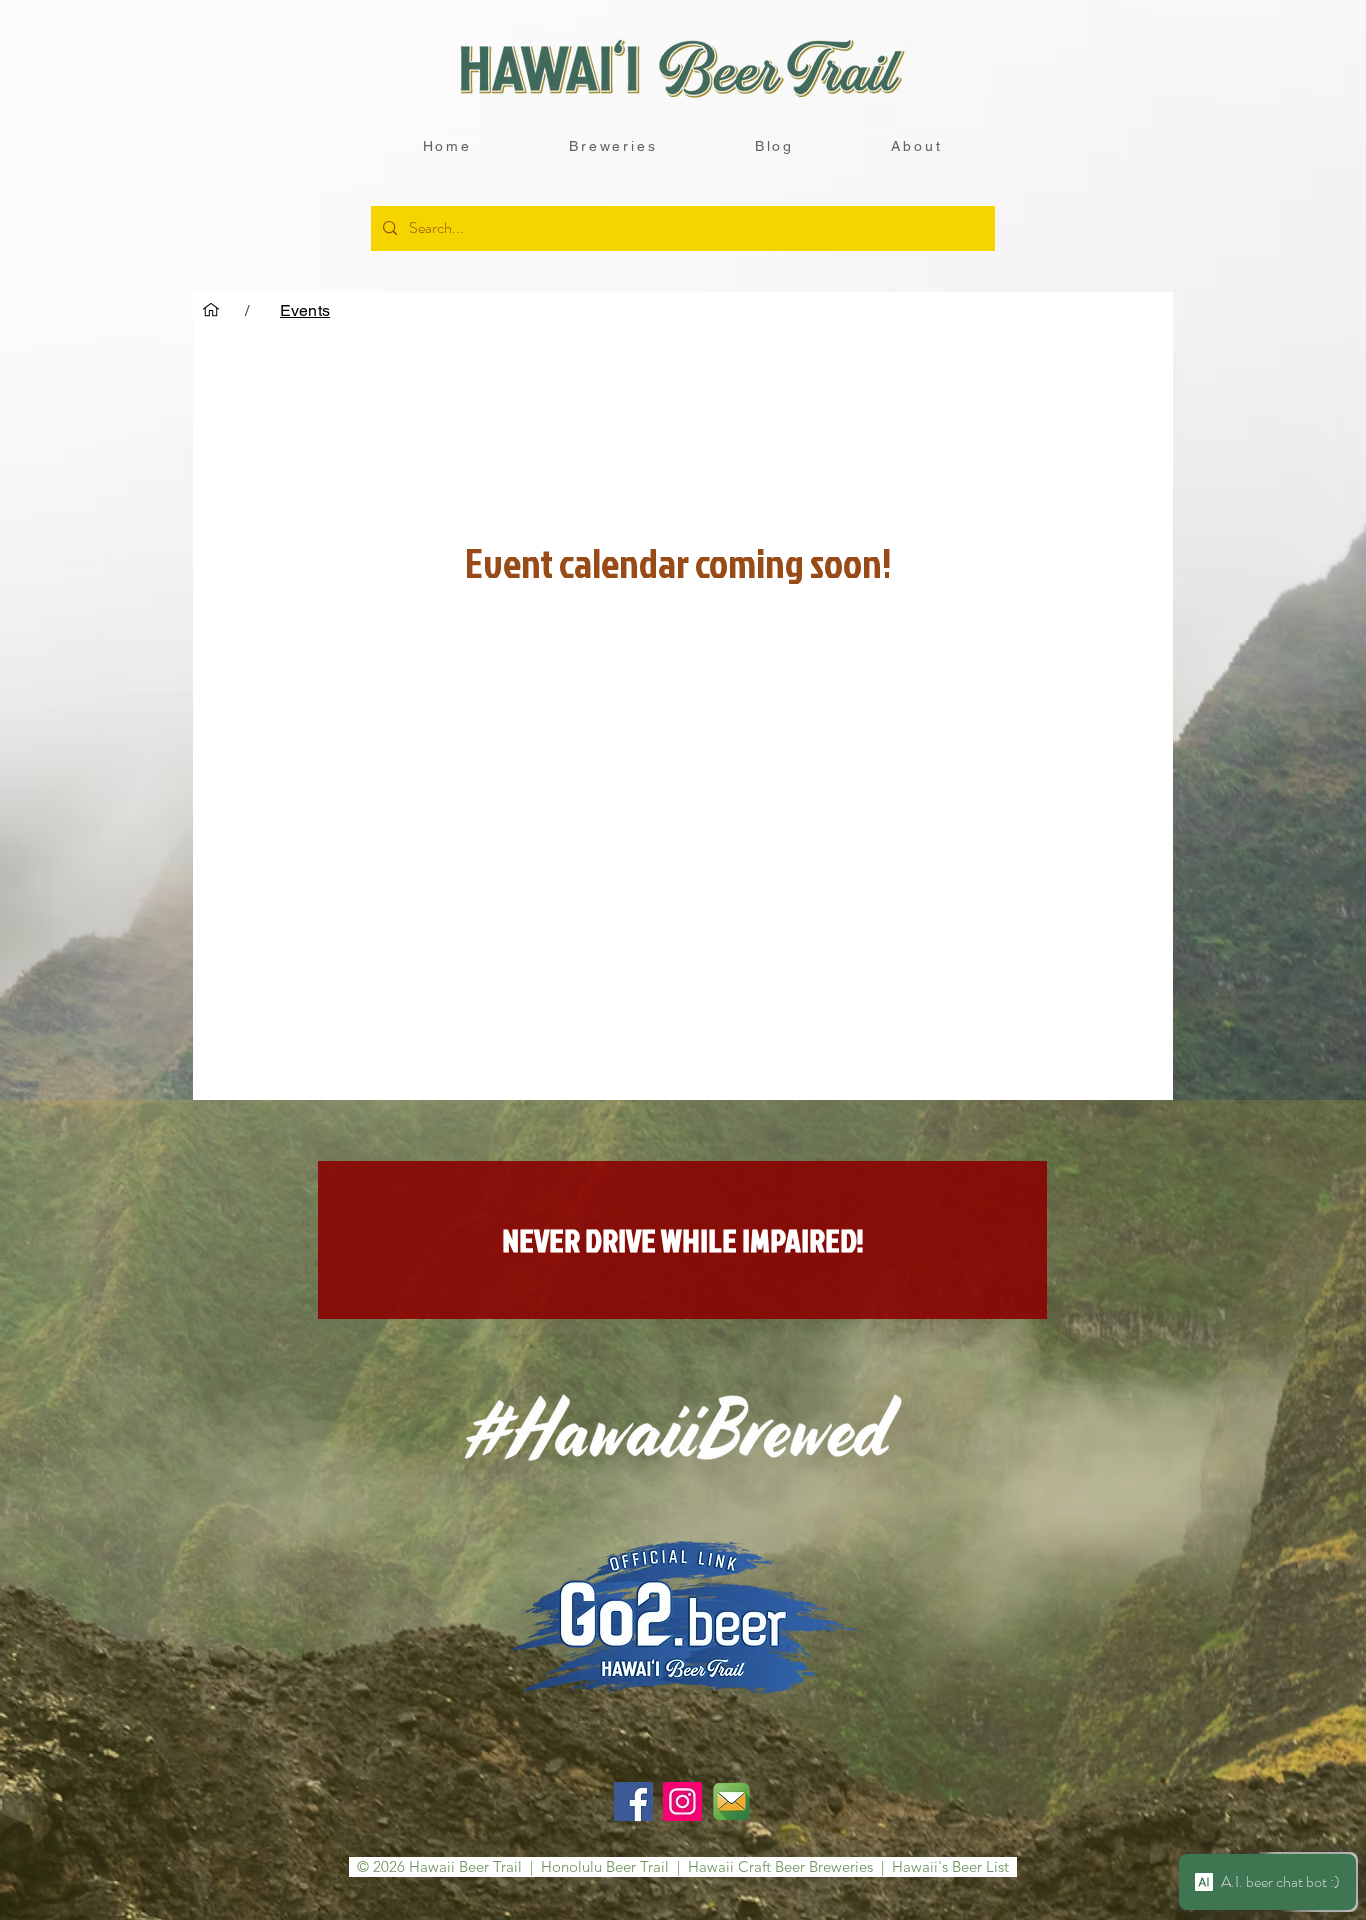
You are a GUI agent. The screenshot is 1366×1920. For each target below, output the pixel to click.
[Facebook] (633, 1801)
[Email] (731, 1801)
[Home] (211, 310)
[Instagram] (682, 1801)
